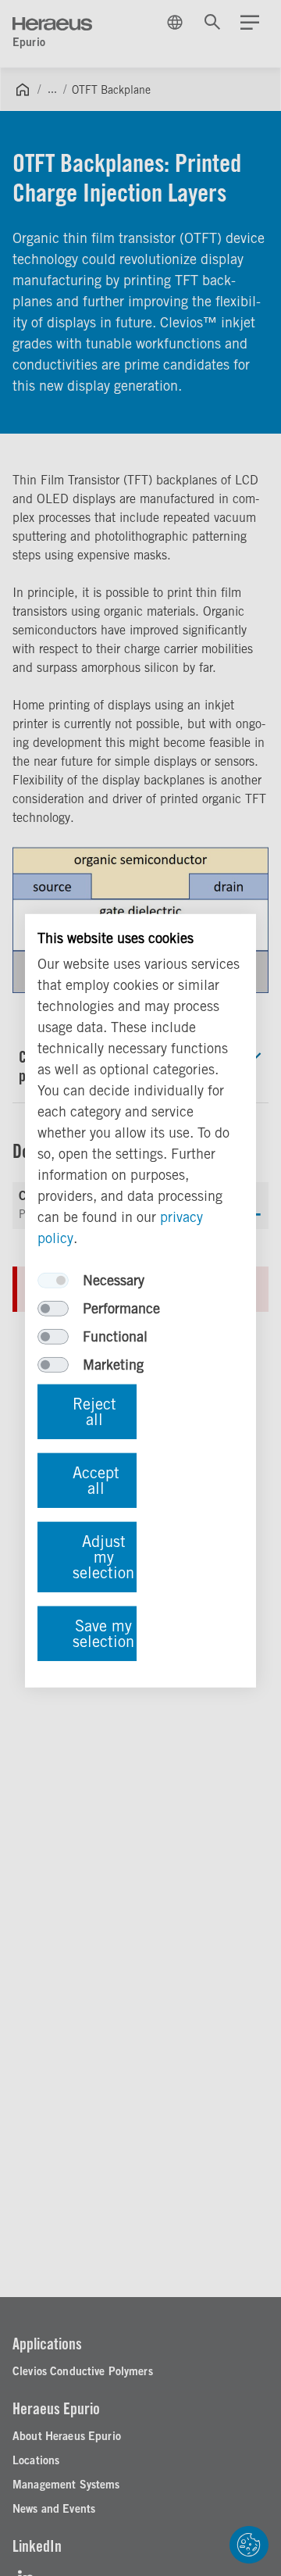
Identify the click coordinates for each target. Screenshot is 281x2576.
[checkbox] (53, 1281)
